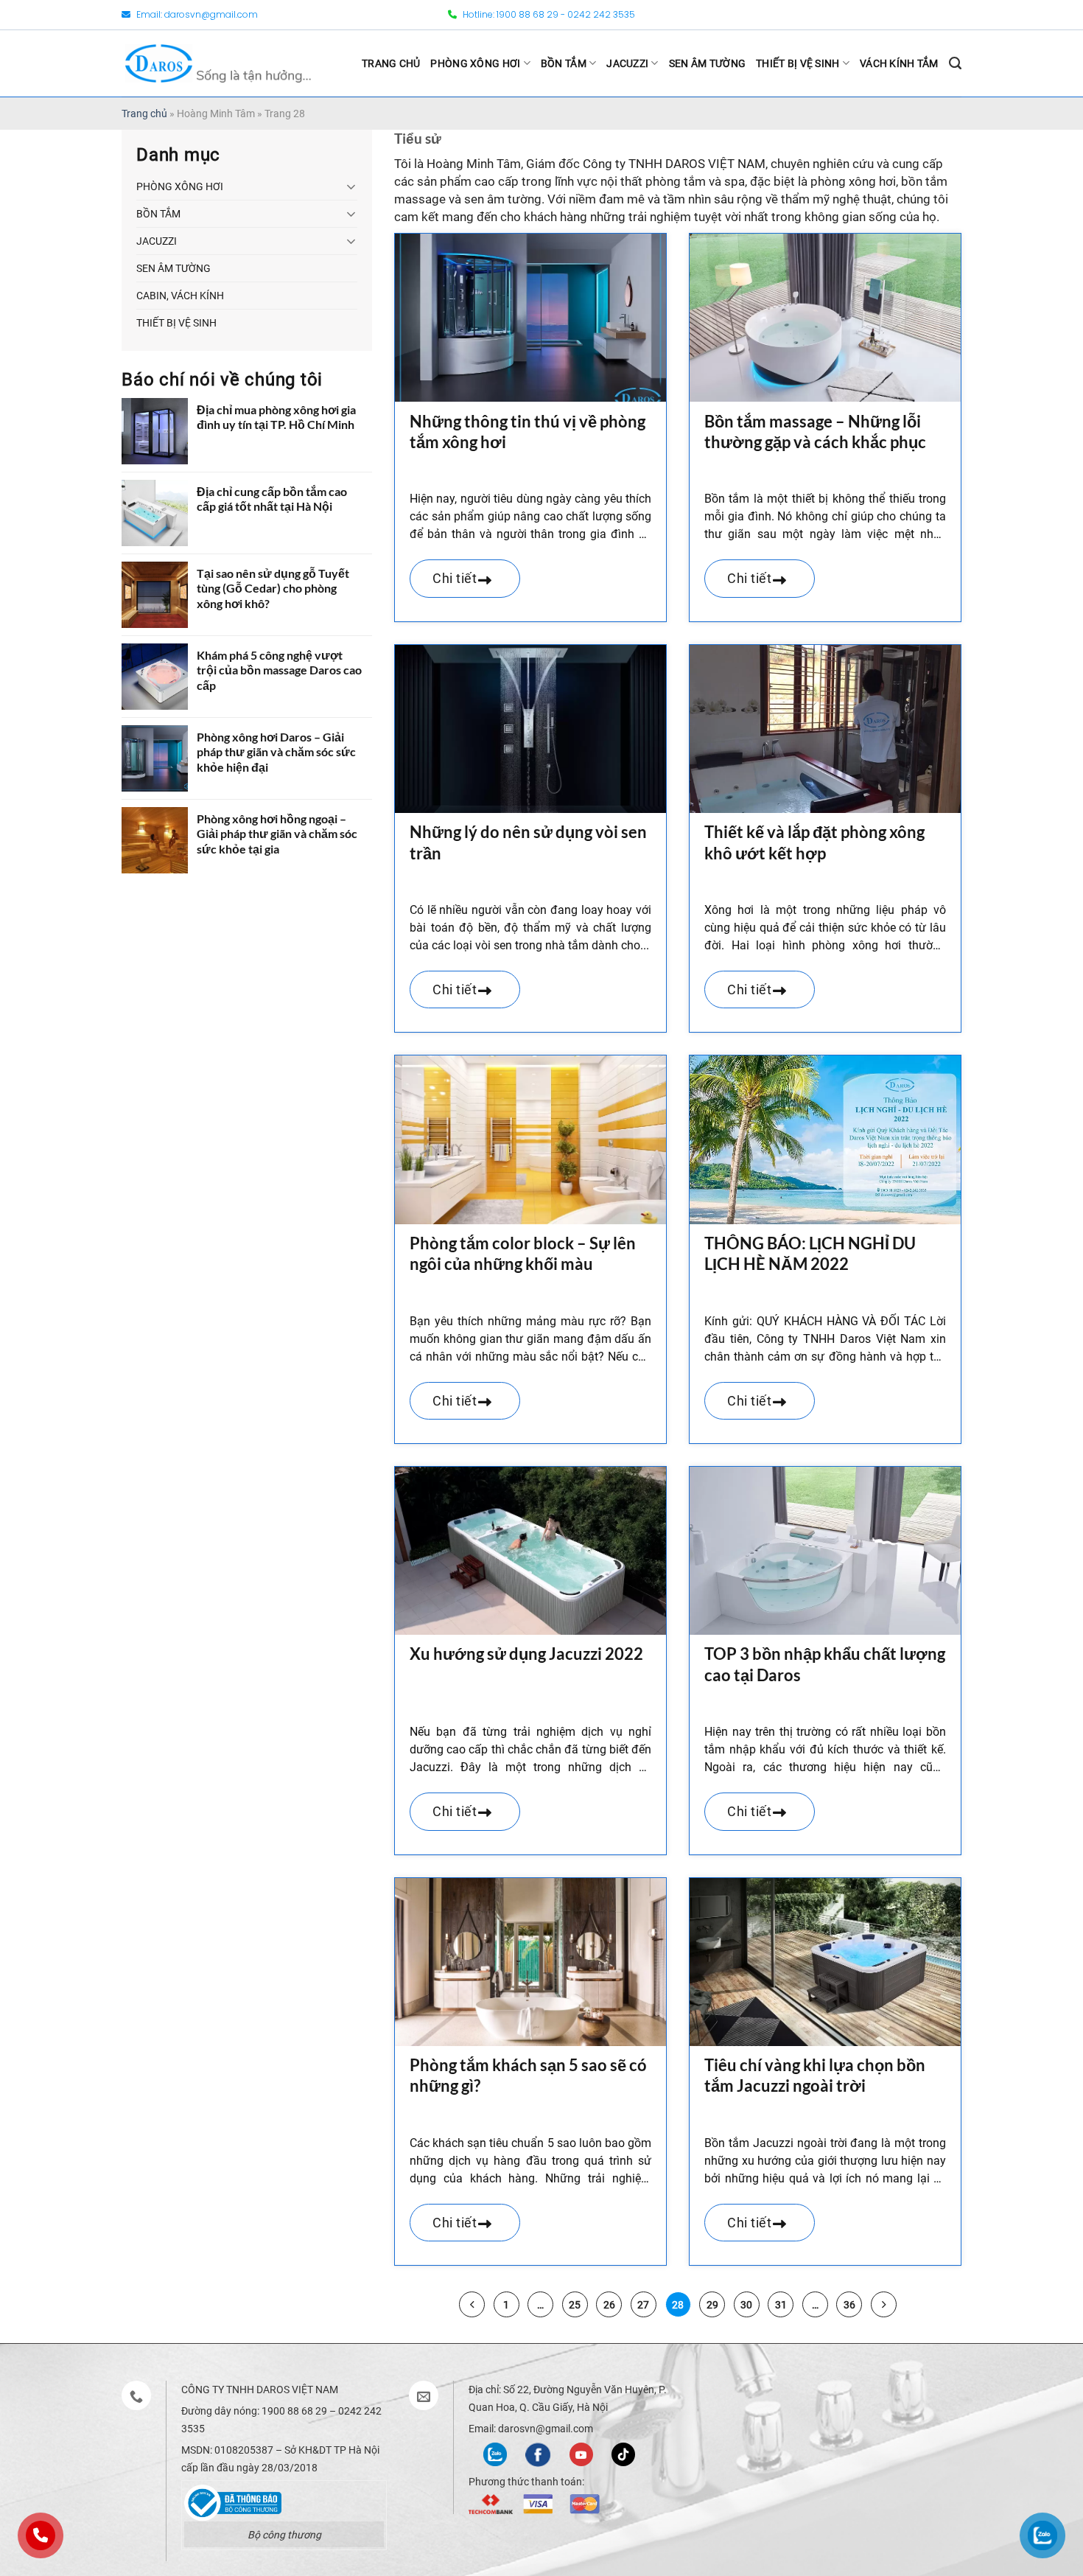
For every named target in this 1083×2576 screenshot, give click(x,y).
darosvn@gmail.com (211, 14)
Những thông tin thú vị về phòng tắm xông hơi (528, 432)
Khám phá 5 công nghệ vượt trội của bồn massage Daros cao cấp (279, 670)
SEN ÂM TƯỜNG (707, 63)
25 (575, 2305)
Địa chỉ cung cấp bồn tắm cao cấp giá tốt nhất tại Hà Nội (272, 499)
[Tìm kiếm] (955, 63)
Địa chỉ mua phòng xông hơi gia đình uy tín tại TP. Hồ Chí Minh (276, 417)
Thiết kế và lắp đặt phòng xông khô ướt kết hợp (814, 842)
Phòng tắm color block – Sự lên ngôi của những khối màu (523, 1254)
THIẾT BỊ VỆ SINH (798, 63)
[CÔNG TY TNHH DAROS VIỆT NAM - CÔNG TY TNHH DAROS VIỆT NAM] (218, 63)
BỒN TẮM (564, 63)
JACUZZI (627, 63)
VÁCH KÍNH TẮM (899, 63)
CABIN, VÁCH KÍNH (180, 296)
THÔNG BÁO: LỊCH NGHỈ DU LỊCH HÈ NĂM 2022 (810, 1254)
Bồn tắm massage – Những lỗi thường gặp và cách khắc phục (815, 432)
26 (609, 2305)
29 (712, 2305)
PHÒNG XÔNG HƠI (475, 63)
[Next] (884, 2304)
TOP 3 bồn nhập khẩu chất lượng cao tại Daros (825, 1664)
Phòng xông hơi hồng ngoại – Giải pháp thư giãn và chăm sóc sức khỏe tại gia (277, 834)
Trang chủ (144, 114)
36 (849, 2305)
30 (746, 2305)
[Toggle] (351, 186)
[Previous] (472, 2304)
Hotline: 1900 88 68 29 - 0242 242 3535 (548, 14)
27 (643, 2305)
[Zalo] (495, 2453)
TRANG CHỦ (391, 63)
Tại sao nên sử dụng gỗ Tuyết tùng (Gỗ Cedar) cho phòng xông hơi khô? (273, 589)
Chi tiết (456, 578)
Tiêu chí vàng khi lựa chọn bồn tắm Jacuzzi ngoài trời (815, 2076)
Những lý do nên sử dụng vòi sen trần (528, 842)
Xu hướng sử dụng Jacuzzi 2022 (526, 1654)
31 (781, 2305)
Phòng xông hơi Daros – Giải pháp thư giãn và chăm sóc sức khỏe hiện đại (276, 752)
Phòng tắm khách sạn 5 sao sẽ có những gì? (528, 2076)
